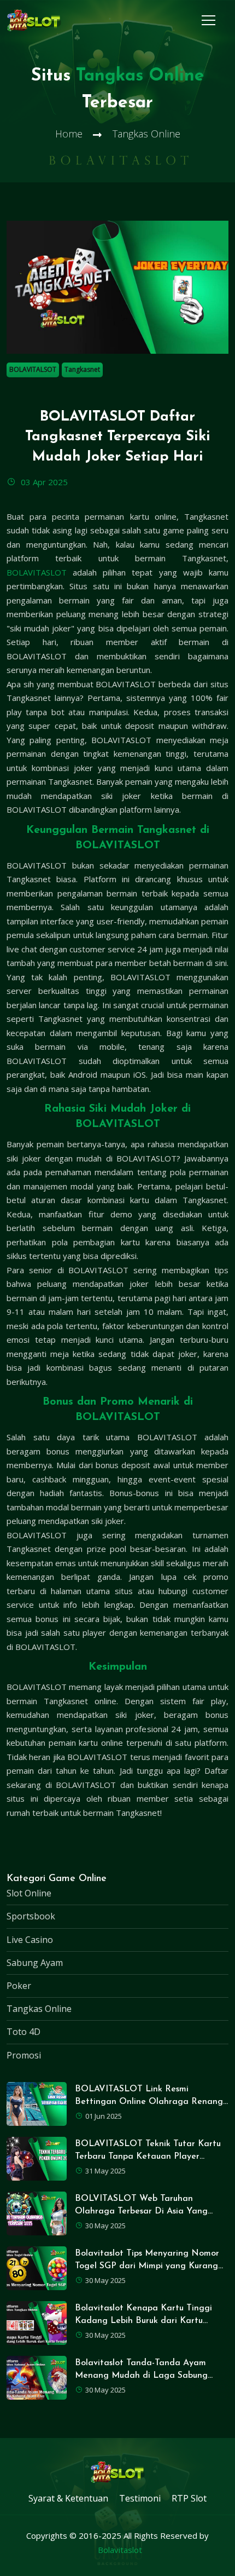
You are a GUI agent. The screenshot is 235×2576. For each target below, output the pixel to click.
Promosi (24, 2055)
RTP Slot (189, 2498)
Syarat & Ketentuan (68, 2498)
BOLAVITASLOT (37, 572)
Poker (19, 1986)
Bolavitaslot (120, 2550)
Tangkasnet (82, 369)
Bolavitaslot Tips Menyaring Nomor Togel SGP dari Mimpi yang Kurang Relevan (147, 2266)
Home (69, 134)
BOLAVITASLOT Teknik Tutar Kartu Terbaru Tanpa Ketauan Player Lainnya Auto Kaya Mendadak (148, 2157)
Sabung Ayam (35, 1963)
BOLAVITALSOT (33, 369)
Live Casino (30, 1940)
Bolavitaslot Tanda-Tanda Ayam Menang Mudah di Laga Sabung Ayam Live (141, 2376)
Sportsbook (31, 1916)
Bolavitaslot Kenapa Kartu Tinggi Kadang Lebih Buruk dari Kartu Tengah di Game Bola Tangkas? (143, 2321)
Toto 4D (23, 2032)
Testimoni (140, 2498)
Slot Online (29, 1893)
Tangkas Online (39, 2009)
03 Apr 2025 (43, 482)
